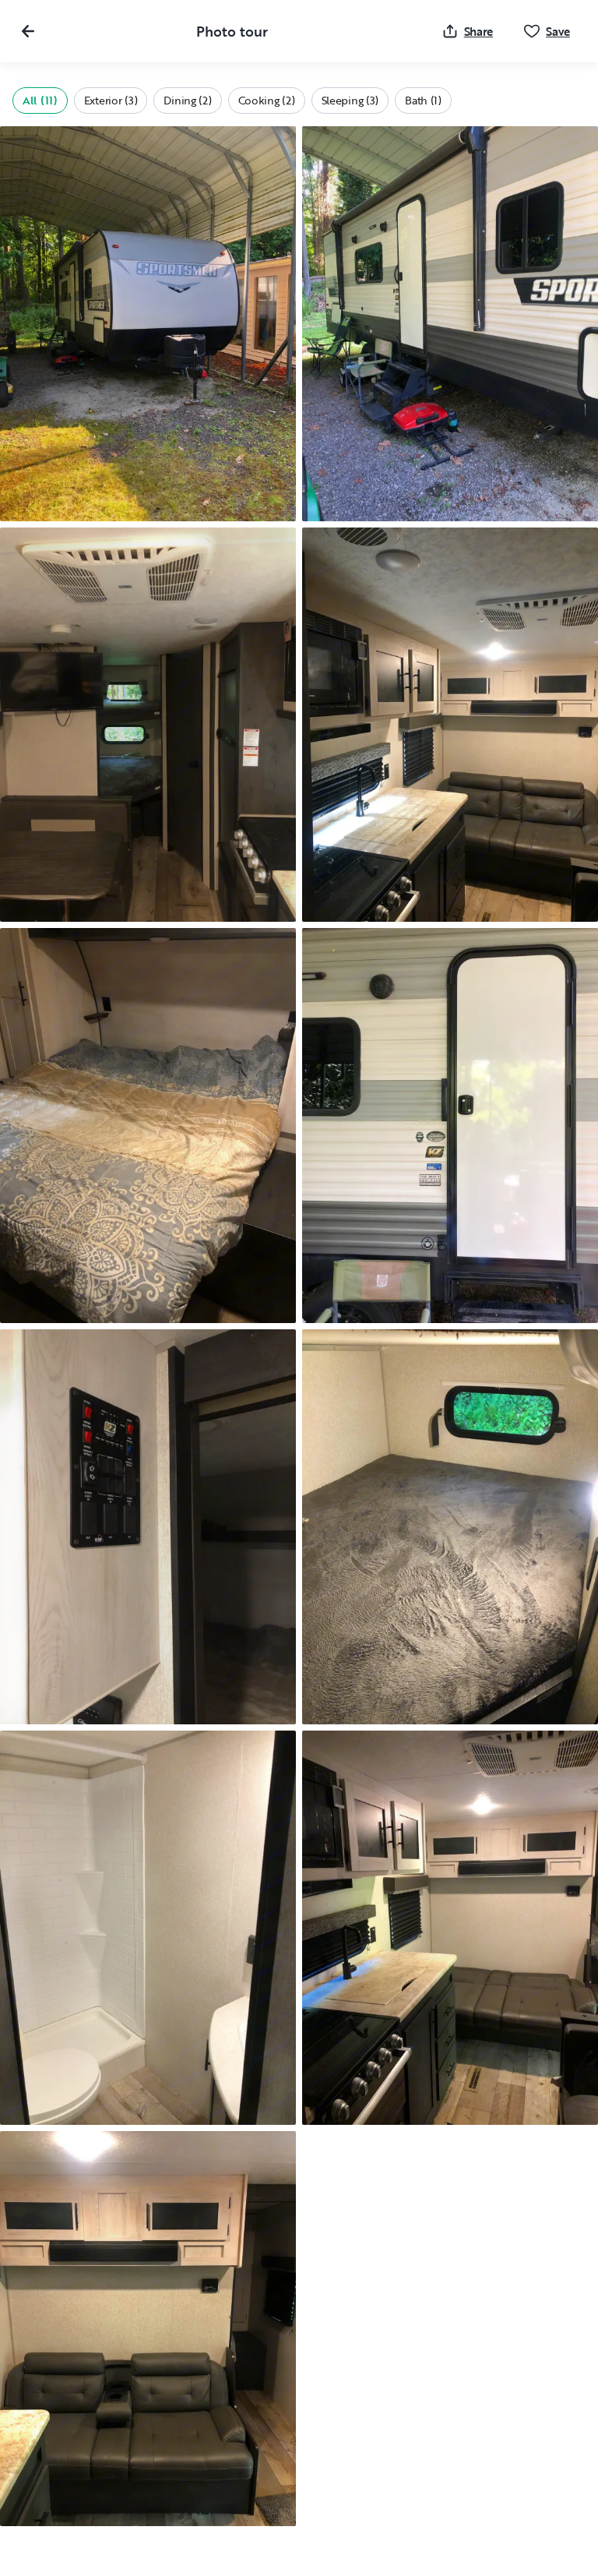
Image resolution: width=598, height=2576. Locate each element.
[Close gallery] (28, 31)
